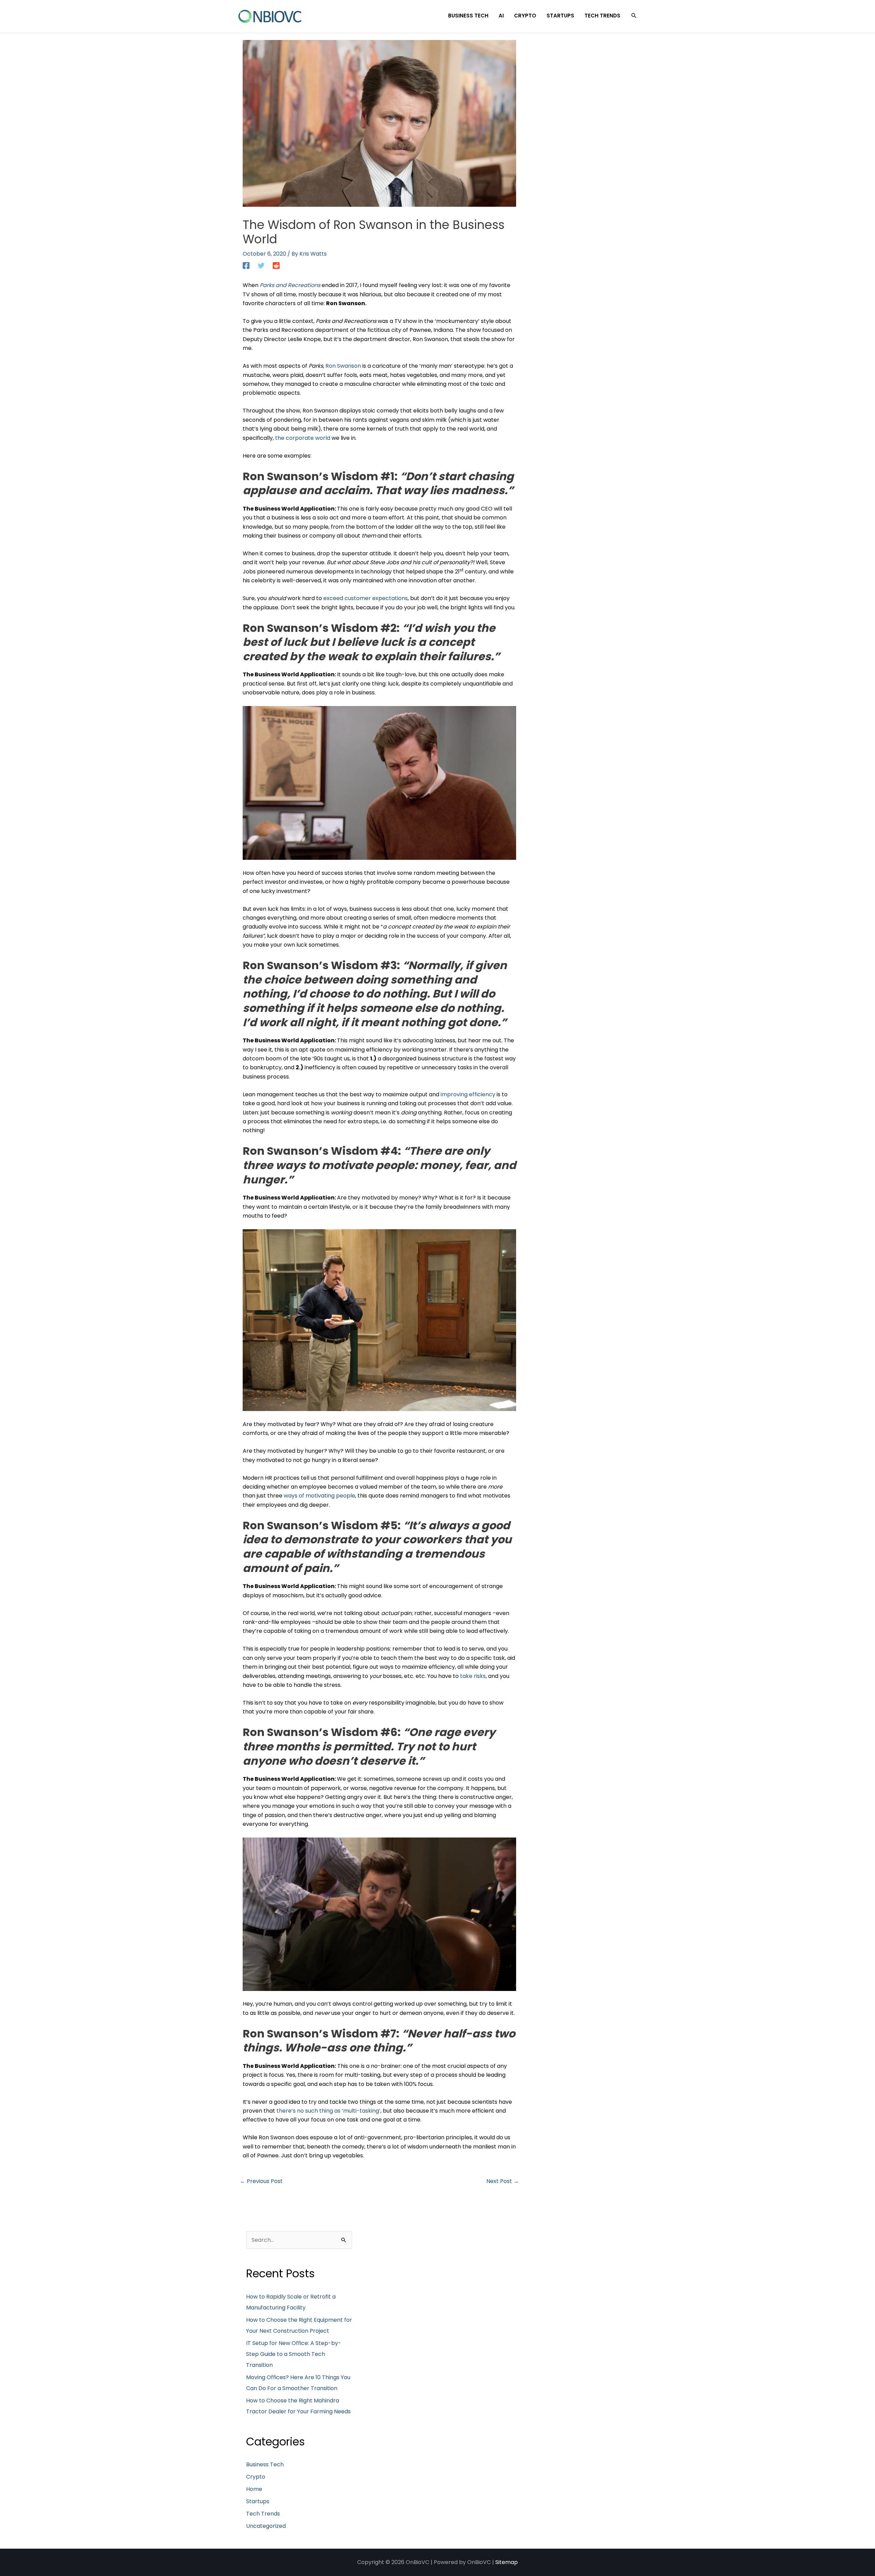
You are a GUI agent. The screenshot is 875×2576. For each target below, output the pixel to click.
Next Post (503, 2181)
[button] (634, 16)
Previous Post (261, 2181)
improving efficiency (468, 1094)
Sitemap (507, 2562)
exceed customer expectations (366, 598)
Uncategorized (266, 2526)
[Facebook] (246, 265)
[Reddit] (276, 265)
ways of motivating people (319, 1496)
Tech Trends (263, 2514)
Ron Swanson (343, 366)
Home (254, 2489)
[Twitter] (261, 265)
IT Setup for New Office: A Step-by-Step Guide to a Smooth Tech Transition (294, 2354)
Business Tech (265, 2464)
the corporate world (303, 438)
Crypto (256, 2477)
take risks (473, 1676)
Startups (258, 2501)
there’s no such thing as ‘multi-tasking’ (328, 2111)
